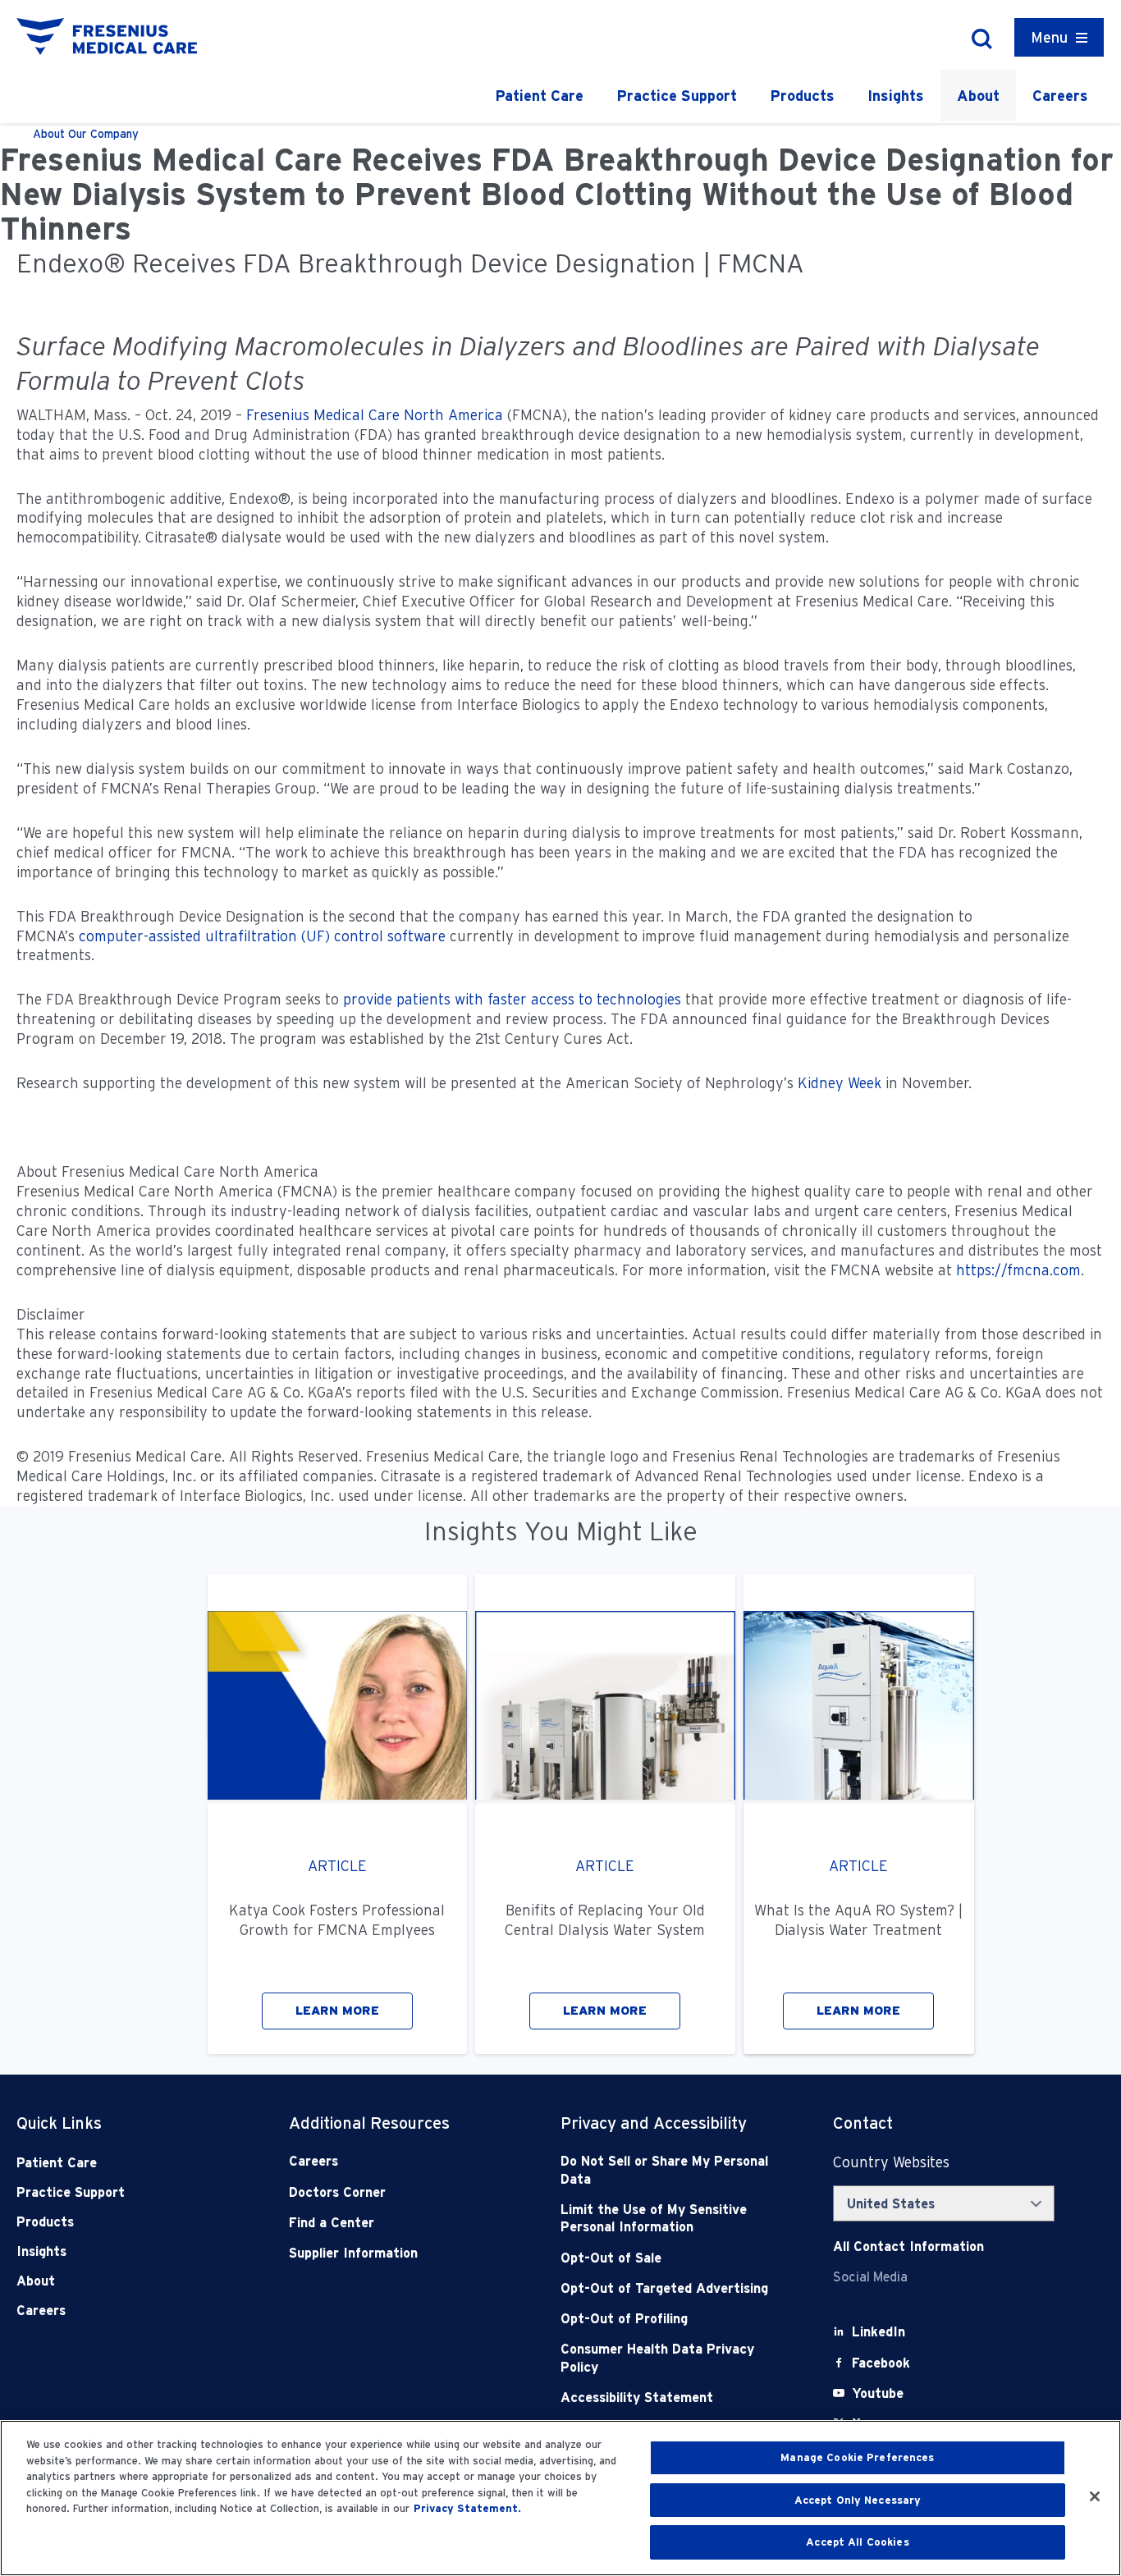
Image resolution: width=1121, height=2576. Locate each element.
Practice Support (677, 96)
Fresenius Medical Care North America (375, 415)
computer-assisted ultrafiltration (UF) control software (262, 936)
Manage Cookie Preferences (857, 2457)
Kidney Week (840, 1083)
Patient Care (539, 96)
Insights (896, 96)
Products (802, 96)
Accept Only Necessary (858, 2500)
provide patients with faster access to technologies (512, 999)
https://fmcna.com (1018, 1270)
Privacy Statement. (467, 2508)
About (978, 96)
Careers (1060, 96)
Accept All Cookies (857, 2542)
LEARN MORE (337, 2011)
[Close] (1095, 2496)
